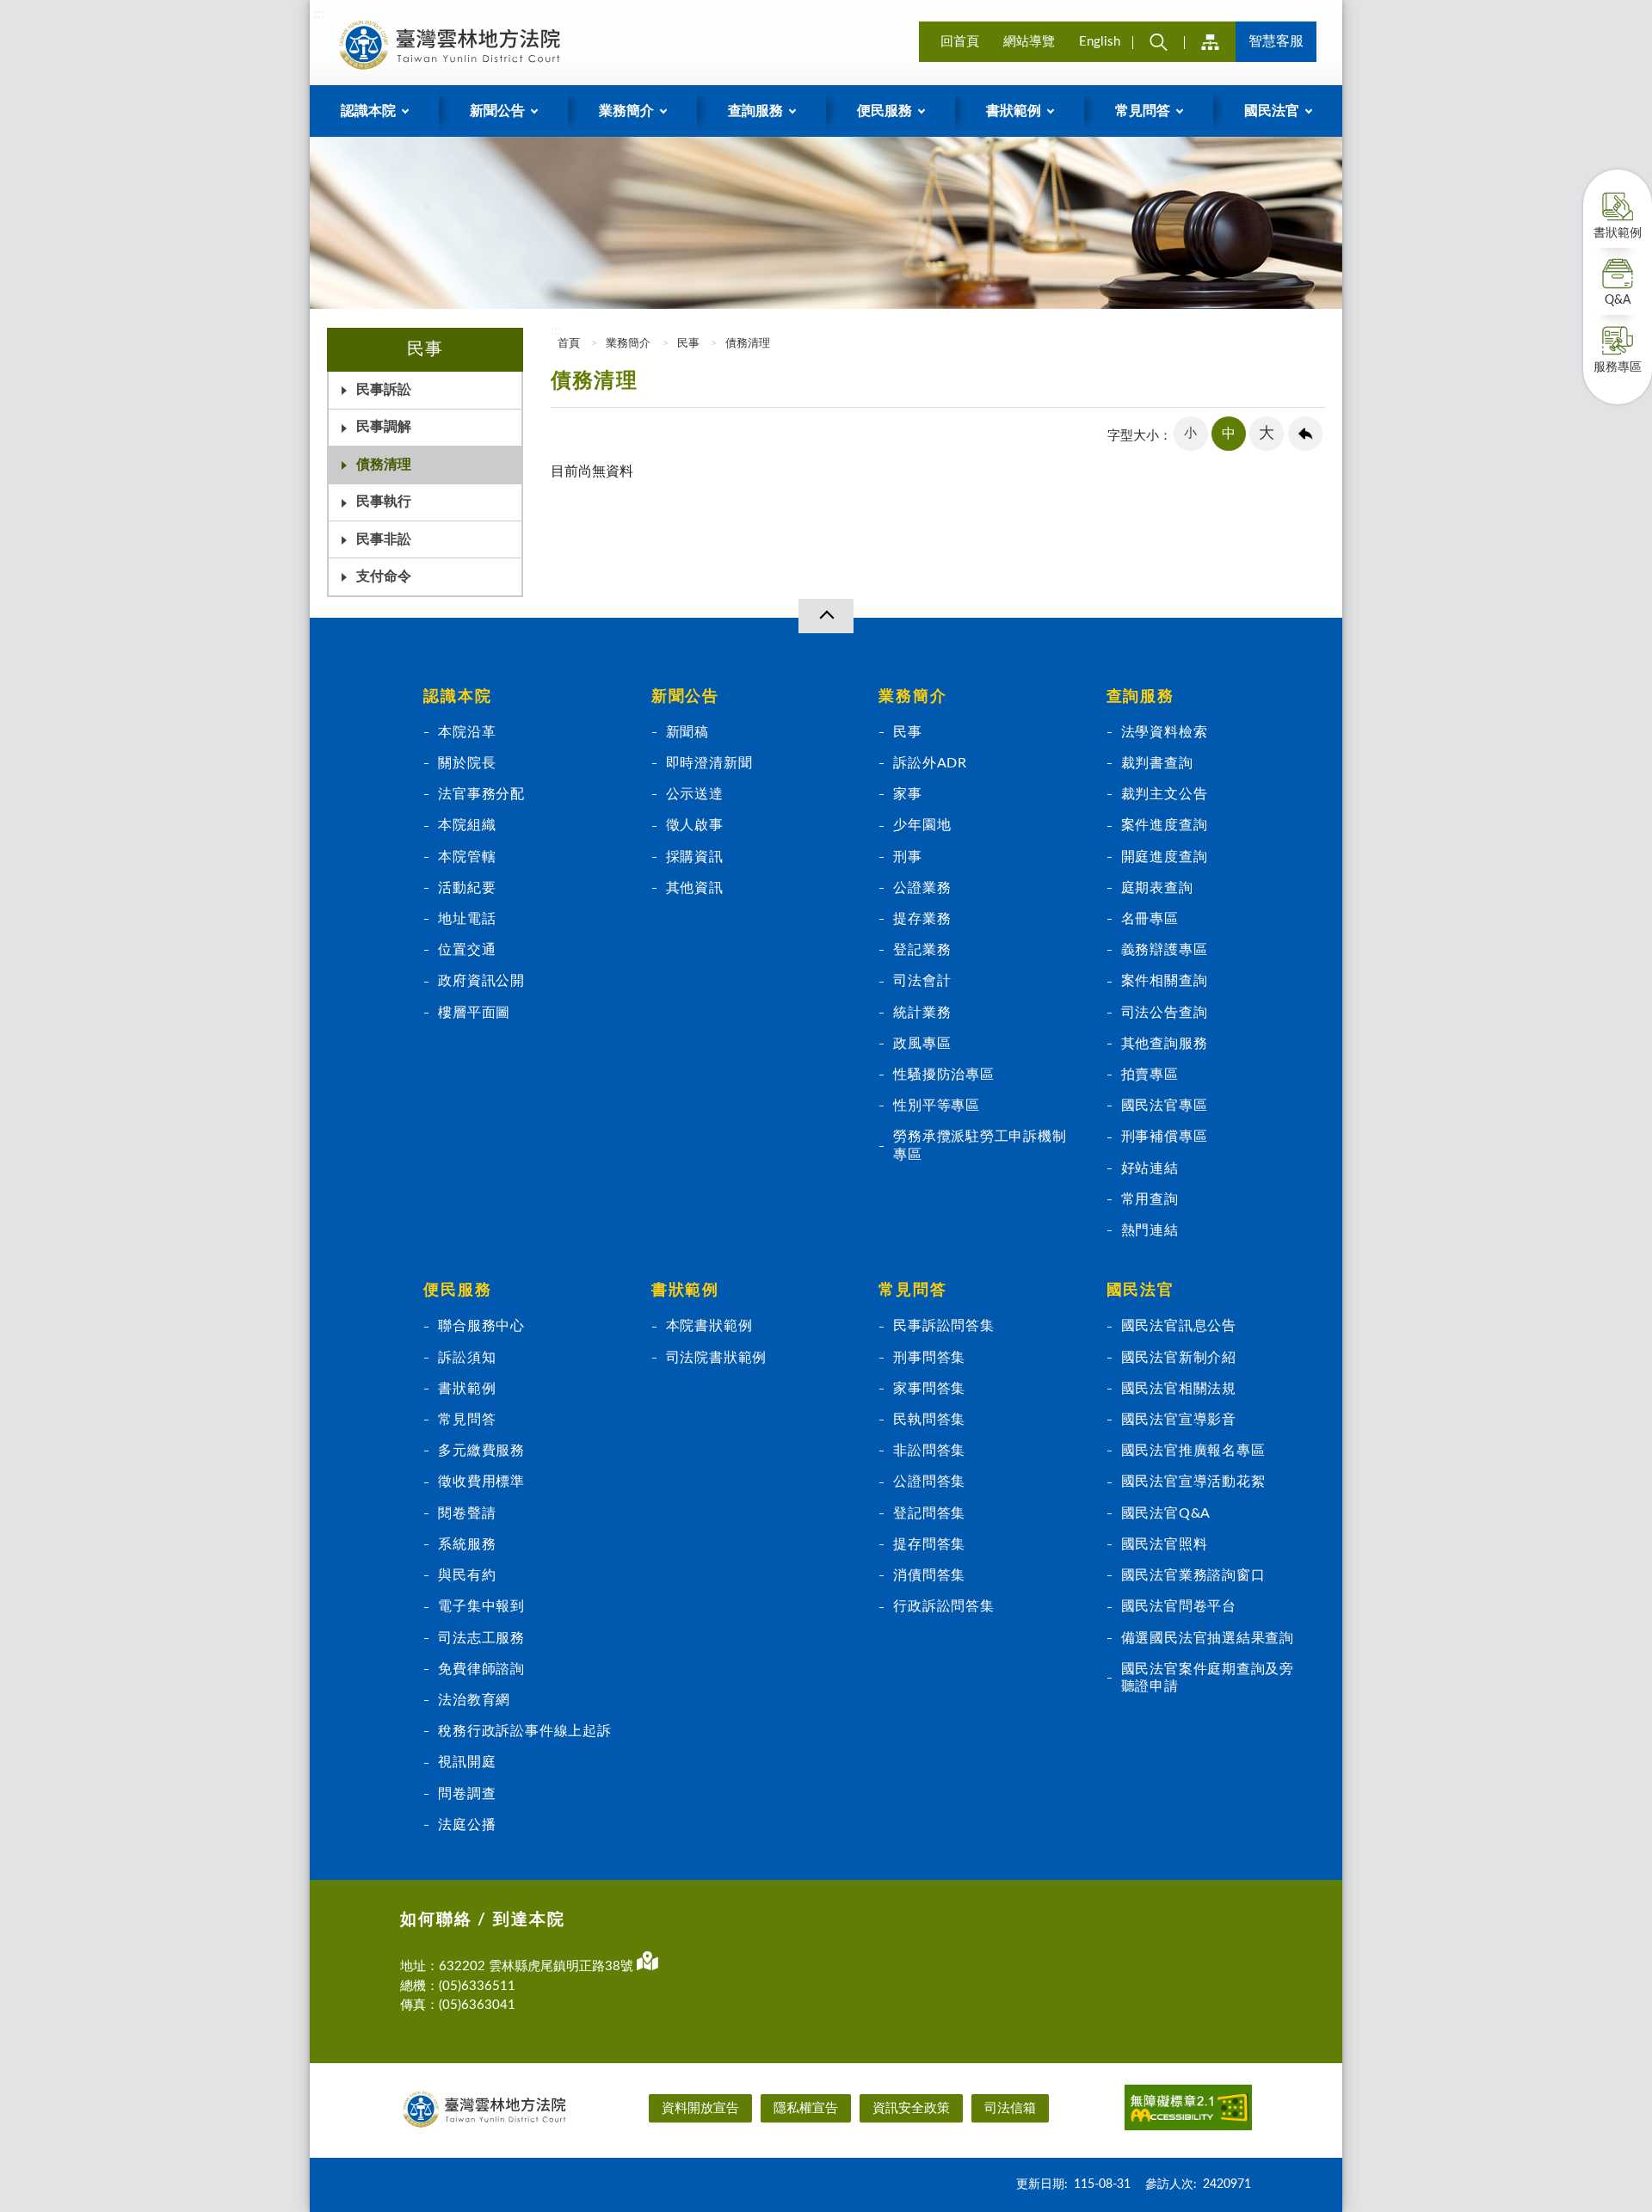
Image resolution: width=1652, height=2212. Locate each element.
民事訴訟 (384, 390)
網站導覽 (1029, 42)
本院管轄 (467, 857)
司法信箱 (1010, 2108)
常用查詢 (1150, 1199)
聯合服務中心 (481, 1326)
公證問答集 (929, 1482)
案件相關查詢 (1165, 981)
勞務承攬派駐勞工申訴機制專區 (980, 1145)
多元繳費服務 (481, 1451)
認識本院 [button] (368, 111)
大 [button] (1267, 434)
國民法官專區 (1165, 1106)
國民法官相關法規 (1179, 1389)
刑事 (908, 857)
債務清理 (384, 465)
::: (319, 14)
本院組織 (467, 825)
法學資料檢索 (1165, 732)
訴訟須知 (467, 1358)
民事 (688, 344)
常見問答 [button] (1143, 111)
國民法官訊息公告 (1179, 1326)
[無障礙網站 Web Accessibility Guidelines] (1188, 2110)
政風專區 (922, 1044)
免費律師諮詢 (481, 1669)
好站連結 (1150, 1168)
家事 (908, 794)
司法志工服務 (481, 1638)
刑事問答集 (929, 1358)
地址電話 (467, 919)
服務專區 (1618, 367)
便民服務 (457, 1291)
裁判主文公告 (1165, 794)
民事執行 (384, 502)
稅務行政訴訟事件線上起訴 (524, 1731)
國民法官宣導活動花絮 (1193, 1482)
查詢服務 (1140, 697)
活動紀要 (467, 888)
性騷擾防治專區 (944, 1075)
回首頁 (960, 42)
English (1100, 42)
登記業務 (922, 950)
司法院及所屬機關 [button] (1210, 42)
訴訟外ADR (930, 763)
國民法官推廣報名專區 (1193, 1451)
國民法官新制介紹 (1179, 1358)
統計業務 (922, 1013)
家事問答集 (929, 1389)
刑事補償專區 (1165, 1137)
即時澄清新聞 (709, 763)
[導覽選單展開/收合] (826, 616)
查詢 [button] (1158, 42)
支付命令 (384, 576)
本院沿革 (467, 732)
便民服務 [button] (885, 111)
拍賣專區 (1150, 1075)
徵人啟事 (695, 825)
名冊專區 (1150, 919)
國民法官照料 (1165, 1544)
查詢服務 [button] (755, 111)
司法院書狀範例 (717, 1358)
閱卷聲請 (467, 1513)
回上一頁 (1305, 434)
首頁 (567, 344)
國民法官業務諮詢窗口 (1193, 1575)
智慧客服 (1276, 41)
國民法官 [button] (1272, 111)
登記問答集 (929, 1513)
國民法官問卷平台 (1179, 1606)
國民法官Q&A (1166, 1513)
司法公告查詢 (1165, 1013)
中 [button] (1229, 434)
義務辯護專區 (1165, 950)
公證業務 (922, 888)
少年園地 (922, 825)
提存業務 (922, 919)
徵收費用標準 (481, 1482)
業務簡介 (628, 344)
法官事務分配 (481, 794)
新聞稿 (687, 732)
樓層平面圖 (474, 1013)
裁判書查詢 (1157, 763)
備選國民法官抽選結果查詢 (1208, 1638)
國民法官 (1140, 1291)
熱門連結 (1150, 1230)
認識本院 (457, 697)
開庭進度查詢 (1165, 857)
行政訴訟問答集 (944, 1606)
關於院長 (467, 763)
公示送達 (695, 794)
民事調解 (384, 427)
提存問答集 (929, 1544)
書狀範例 (1618, 233)
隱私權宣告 (806, 2108)
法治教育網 (474, 1700)
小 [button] (1190, 433)
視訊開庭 (467, 1762)
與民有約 (467, 1575)
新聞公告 (685, 697)
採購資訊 (695, 857)
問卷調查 (467, 1794)
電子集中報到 (481, 1606)
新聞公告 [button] (497, 111)
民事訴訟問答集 (944, 1326)
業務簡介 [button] (626, 111)
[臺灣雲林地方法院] (453, 45)
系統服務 (467, 1544)
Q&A (1618, 300)
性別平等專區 (937, 1106)
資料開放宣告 (700, 2108)
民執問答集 (929, 1420)
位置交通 (467, 950)
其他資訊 (695, 888)
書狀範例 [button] (1014, 111)
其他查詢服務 (1165, 1044)
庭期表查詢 (1157, 888)
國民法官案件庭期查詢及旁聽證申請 (1208, 1678)
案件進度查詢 (1165, 825)
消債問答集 (929, 1575)
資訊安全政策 (911, 2108)
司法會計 (922, 981)
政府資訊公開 (481, 981)
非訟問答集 (929, 1451)
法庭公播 (467, 1825)
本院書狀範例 (709, 1326)
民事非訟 (384, 539)
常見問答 (467, 1420)
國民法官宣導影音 (1179, 1420)
